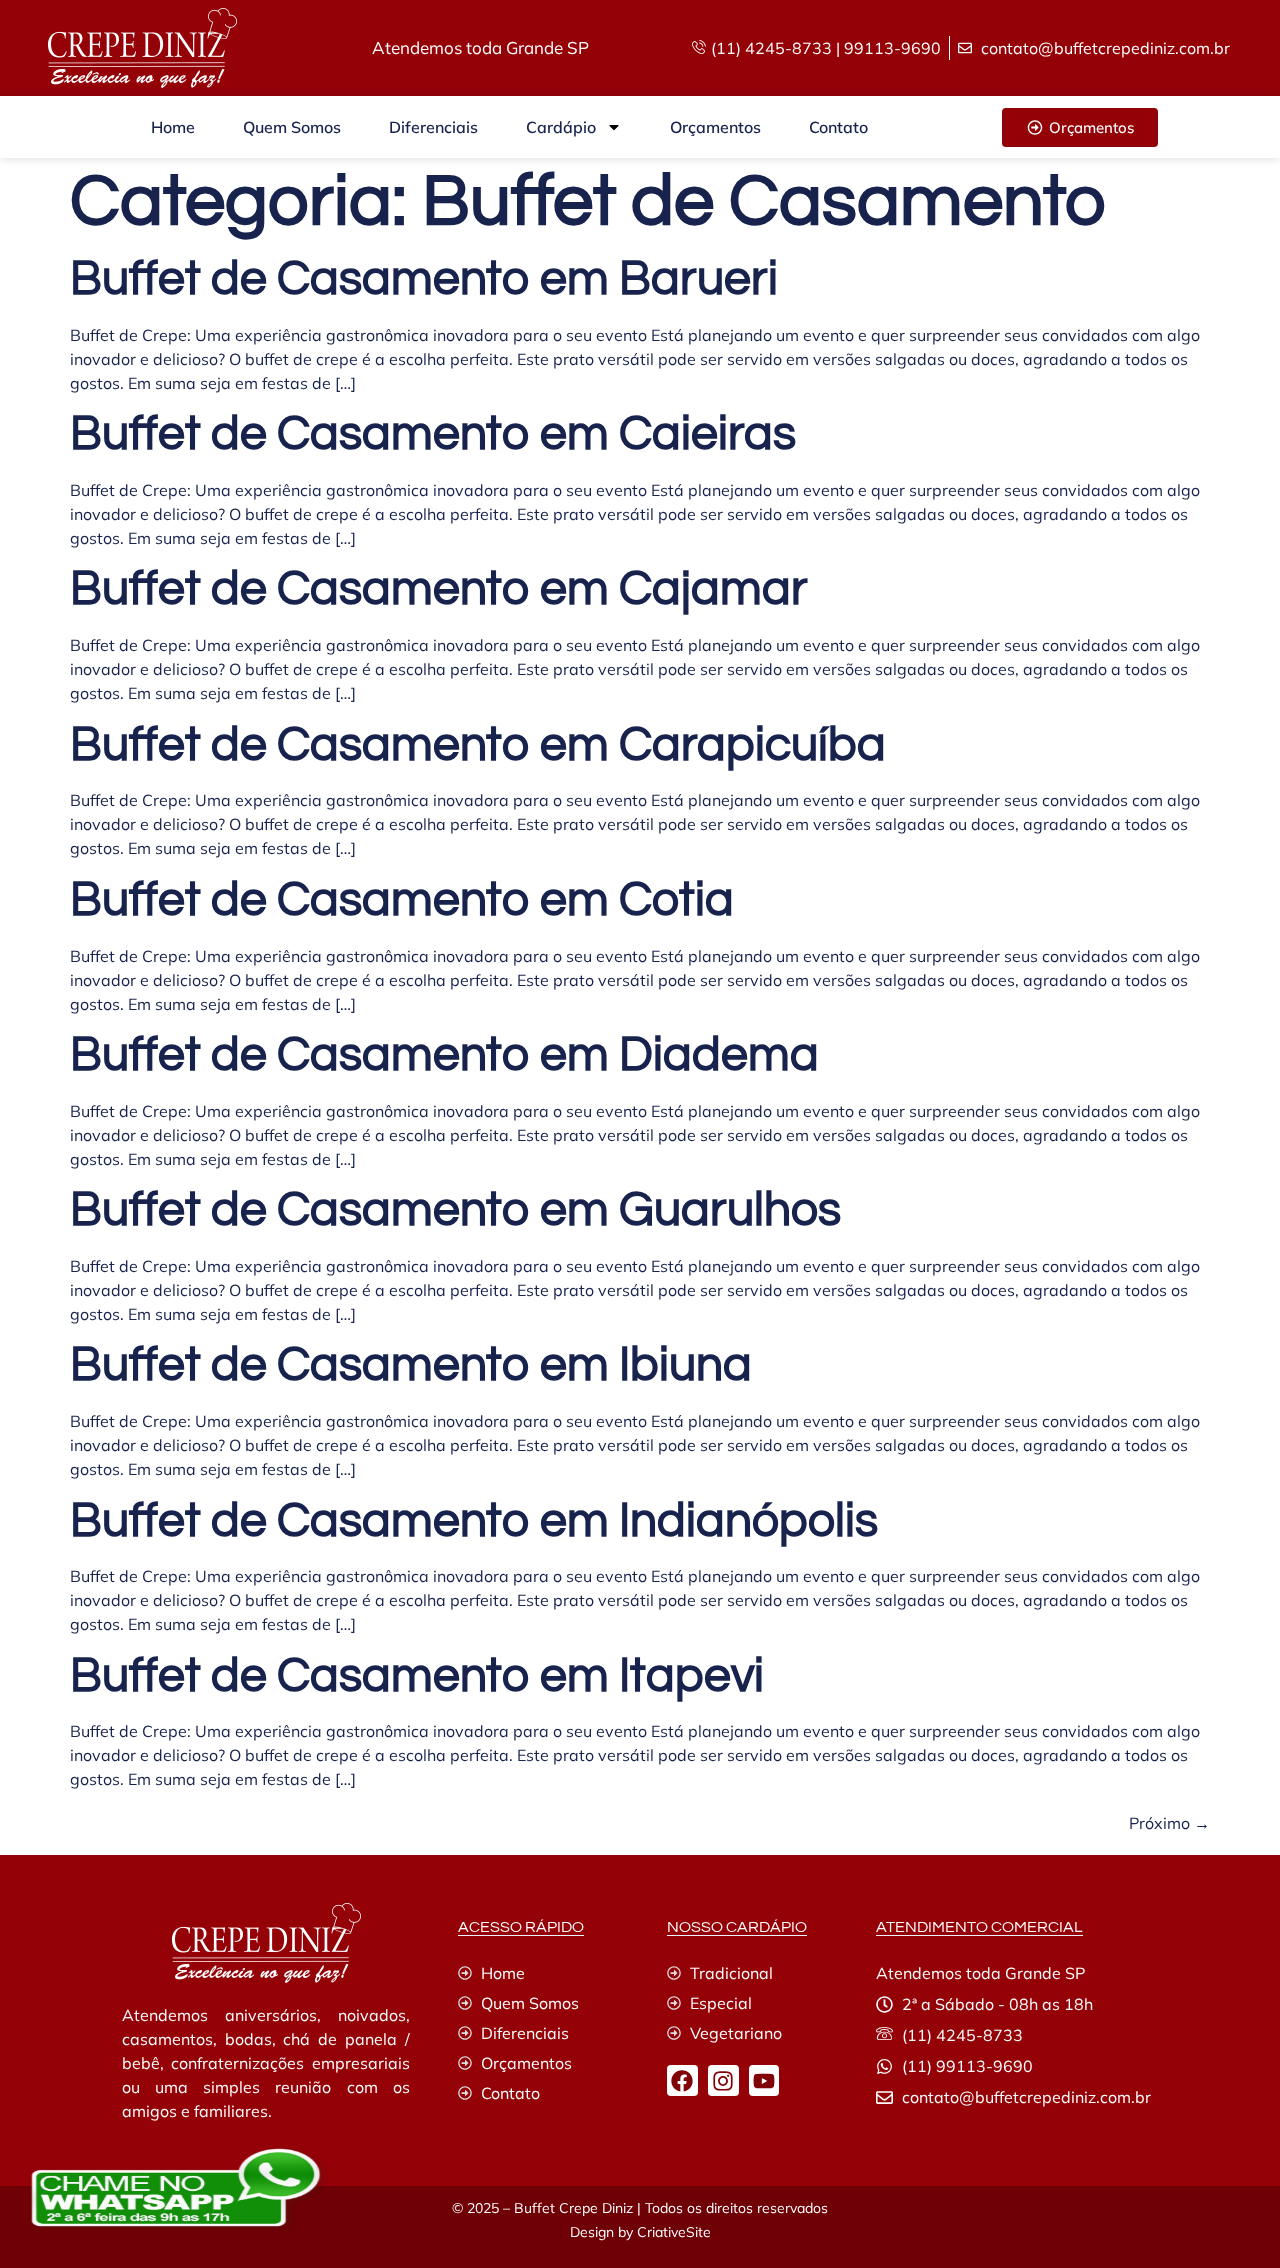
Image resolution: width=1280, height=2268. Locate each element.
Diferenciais (433, 127)
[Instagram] (723, 2080)
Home (173, 127)
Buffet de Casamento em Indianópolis (474, 1521)
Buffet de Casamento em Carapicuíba (478, 745)
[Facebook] (682, 2080)
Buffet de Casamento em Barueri (424, 279)
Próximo (1169, 1823)
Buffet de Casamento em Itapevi (417, 1676)
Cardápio (561, 127)
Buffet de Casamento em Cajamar (439, 589)
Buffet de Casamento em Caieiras (433, 434)
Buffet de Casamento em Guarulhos (455, 1210)
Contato (838, 127)
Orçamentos (715, 127)
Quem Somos (292, 127)
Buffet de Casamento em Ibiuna (411, 1365)
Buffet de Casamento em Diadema (444, 1055)
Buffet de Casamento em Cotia (402, 900)
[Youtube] (764, 2080)
